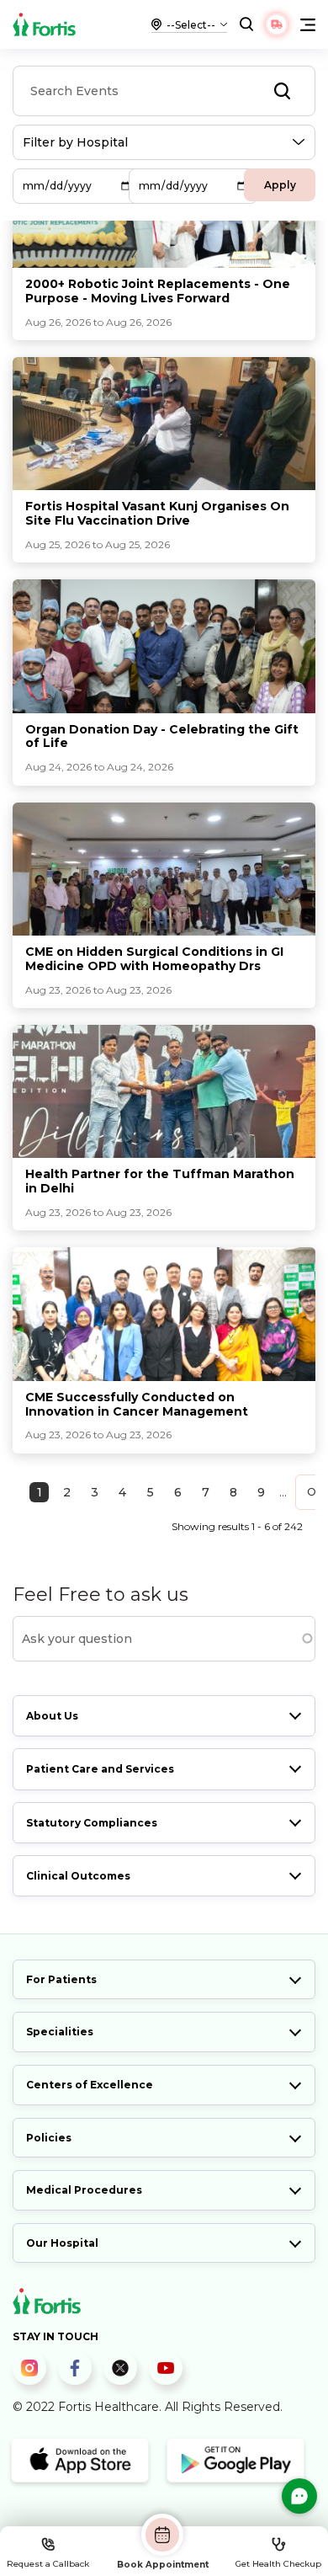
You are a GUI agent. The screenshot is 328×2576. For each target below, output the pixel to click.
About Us (52, 1716)
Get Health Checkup (278, 2564)
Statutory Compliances (92, 1823)
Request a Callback (48, 2564)
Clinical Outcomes (78, 1876)
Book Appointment (163, 2564)
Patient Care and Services (100, 1769)
